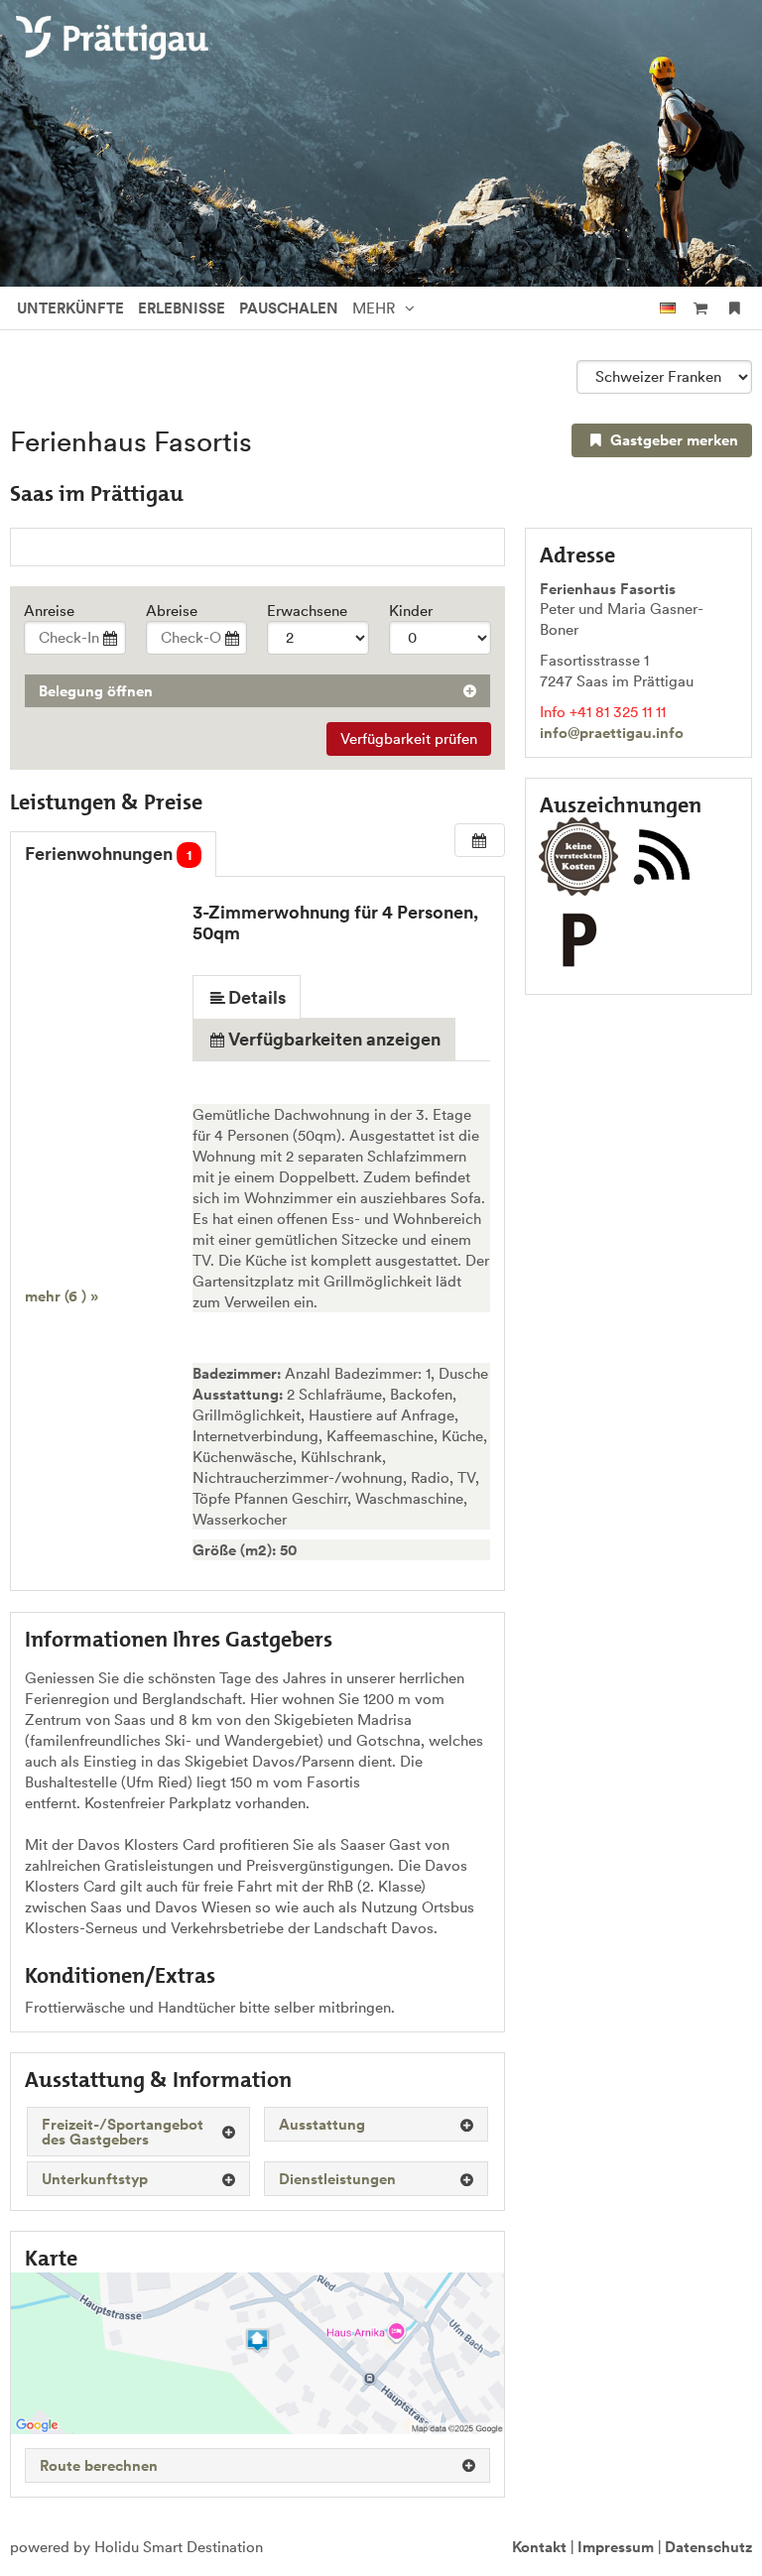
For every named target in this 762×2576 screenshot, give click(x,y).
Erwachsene (307, 611)
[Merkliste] (735, 308)
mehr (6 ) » (62, 1296)
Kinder (411, 611)
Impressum (616, 2547)
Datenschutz (708, 2547)
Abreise (172, 611)
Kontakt (539, 2547)
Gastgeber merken (672, 440)
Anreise (49, 611)
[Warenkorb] (700, 308)
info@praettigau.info (612, 733)
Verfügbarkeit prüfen (409, 738)
